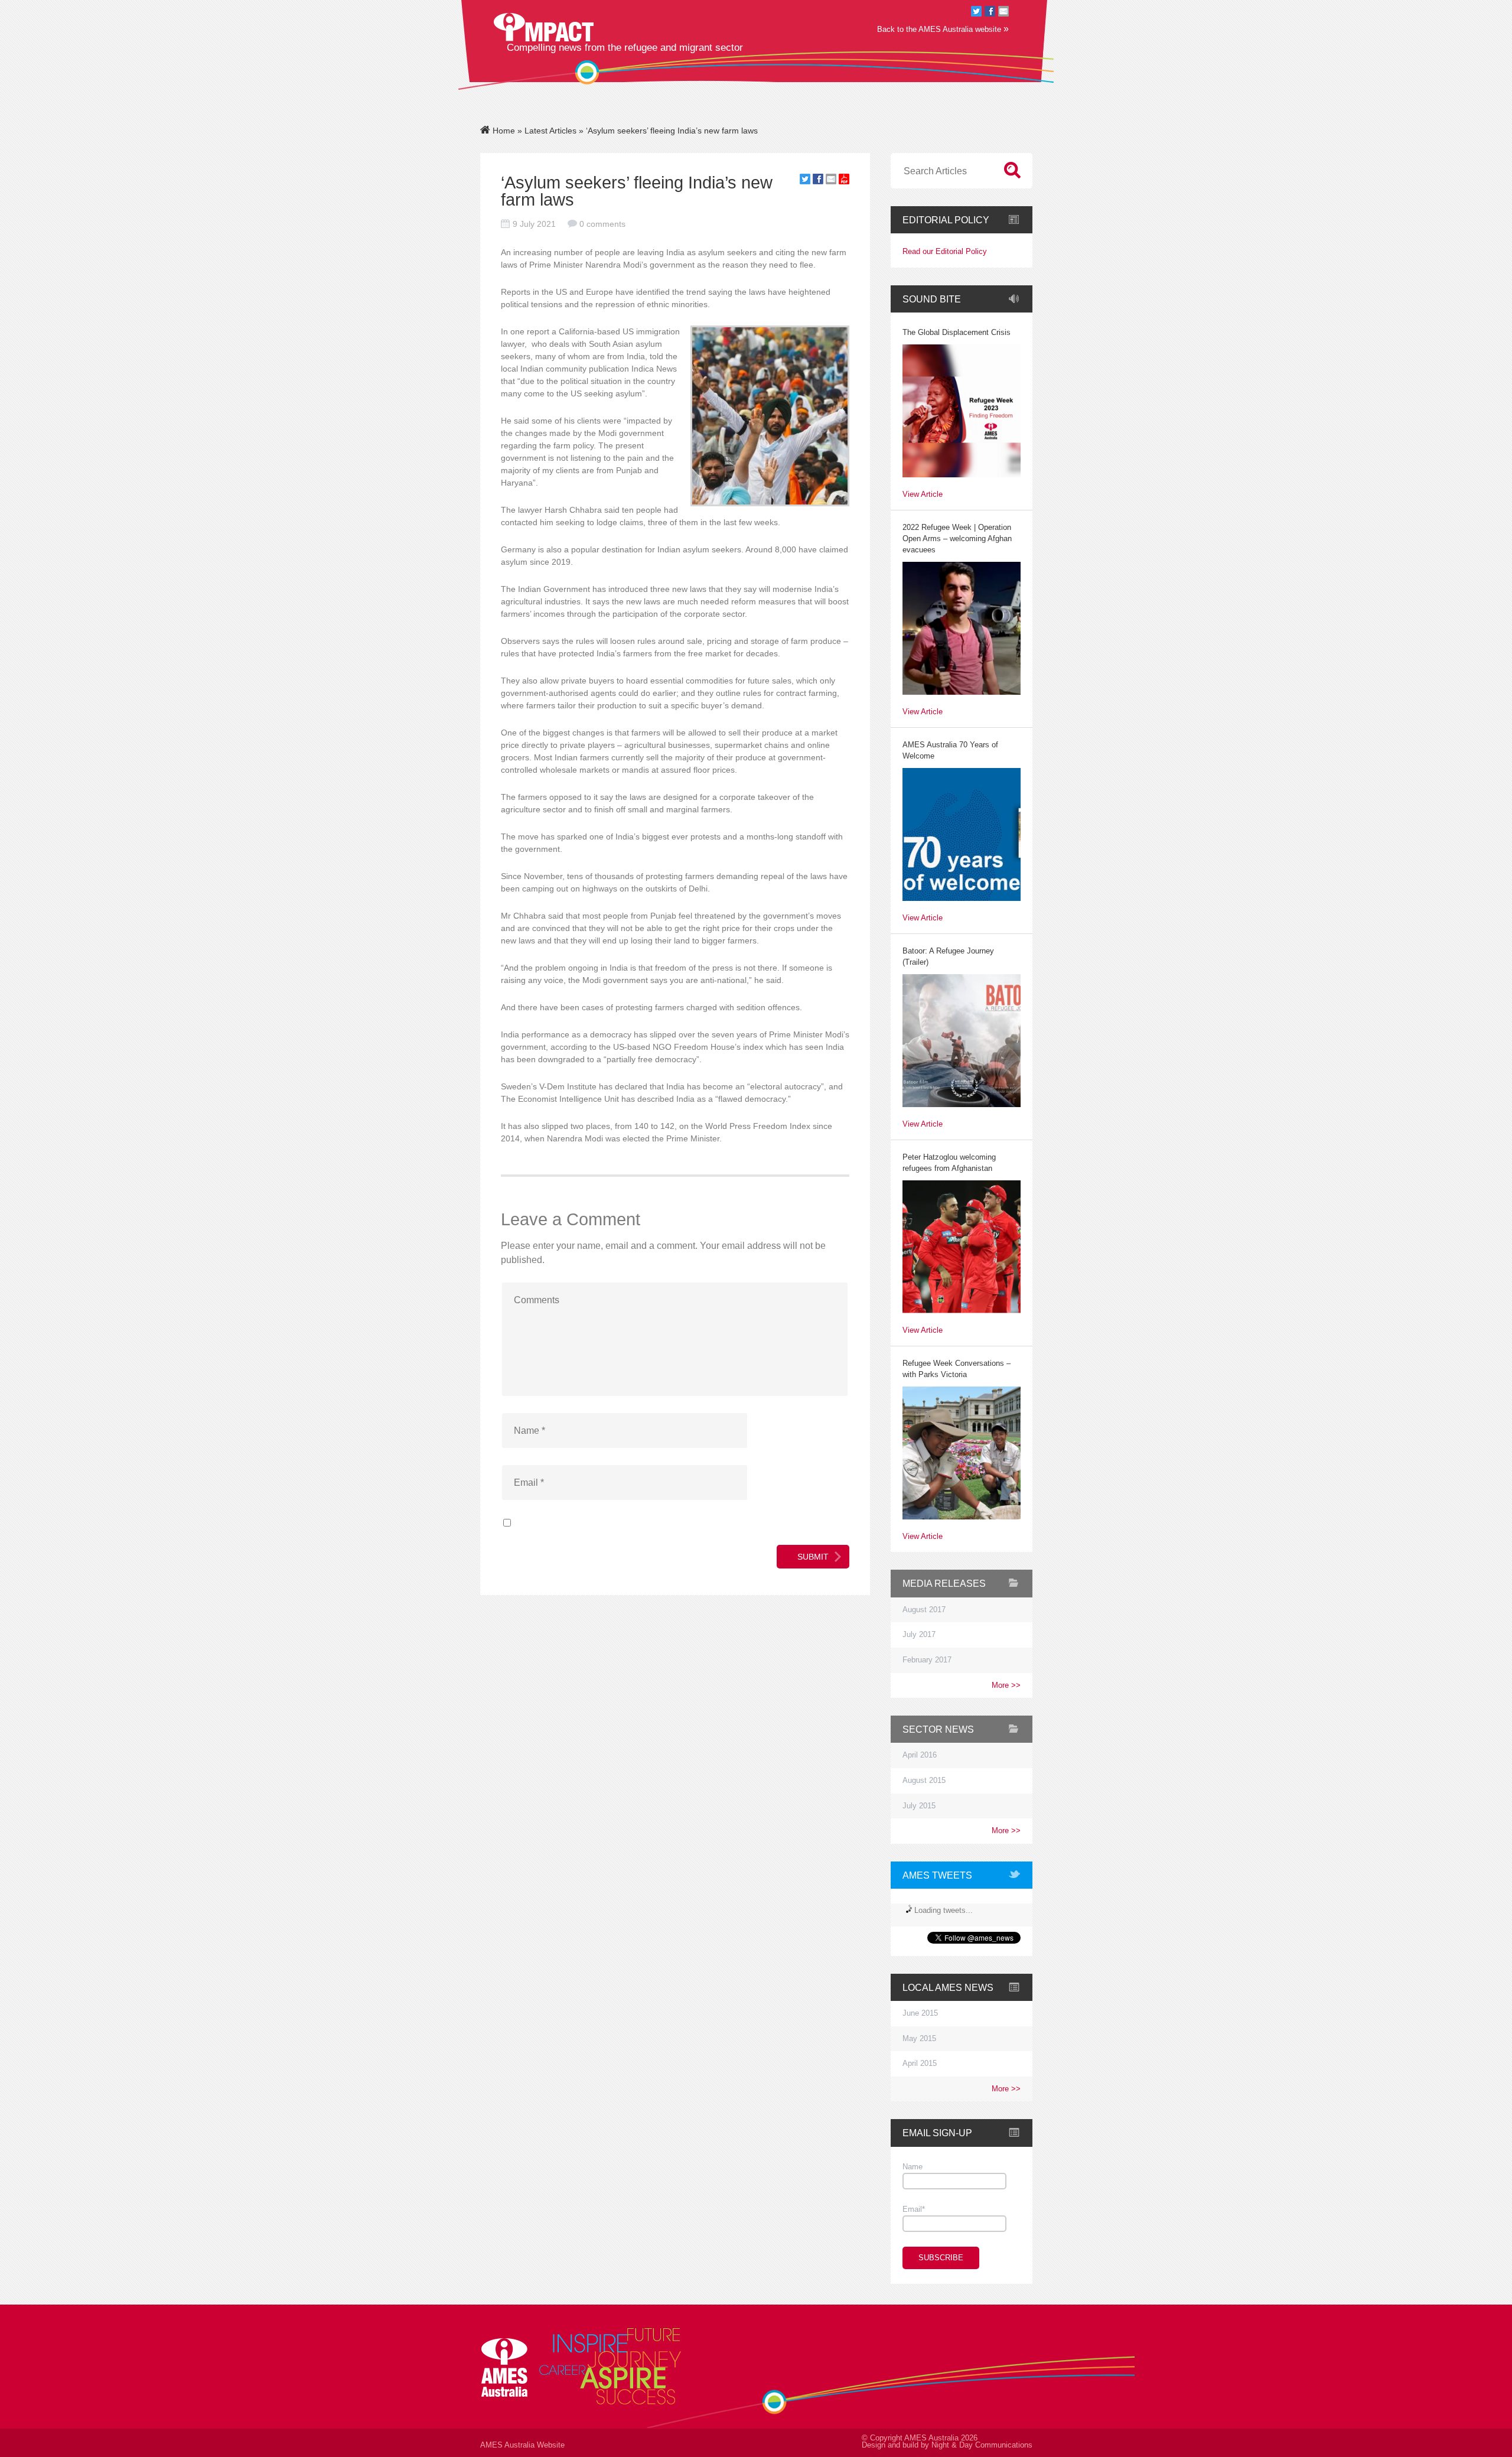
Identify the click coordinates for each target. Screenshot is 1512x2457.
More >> (1006, 1685)
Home (503, 131)
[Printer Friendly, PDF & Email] (844, 181)
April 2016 (920, 1755)
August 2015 (924, 1781)
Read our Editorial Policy (945, 252)
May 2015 (919, 2039)
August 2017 (924, 1610)
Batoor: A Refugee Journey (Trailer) (948, 957)
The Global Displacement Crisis (957, 333)
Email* (914, 2209)
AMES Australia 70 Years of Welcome (950, 751)
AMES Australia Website (522, 2445)
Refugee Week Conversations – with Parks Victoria (957, 1369)
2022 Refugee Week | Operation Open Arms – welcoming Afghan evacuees (957, 539)
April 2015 (920, 2064)
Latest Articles (550, 131)
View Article (923, 495)
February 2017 (927, 1660)
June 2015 (920, 2013)
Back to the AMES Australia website (943, 29)
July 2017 (919, 1635)
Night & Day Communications (982, 2445)
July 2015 (919, 1806)
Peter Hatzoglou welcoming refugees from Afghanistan (949, 1163)
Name (913, 2167)
